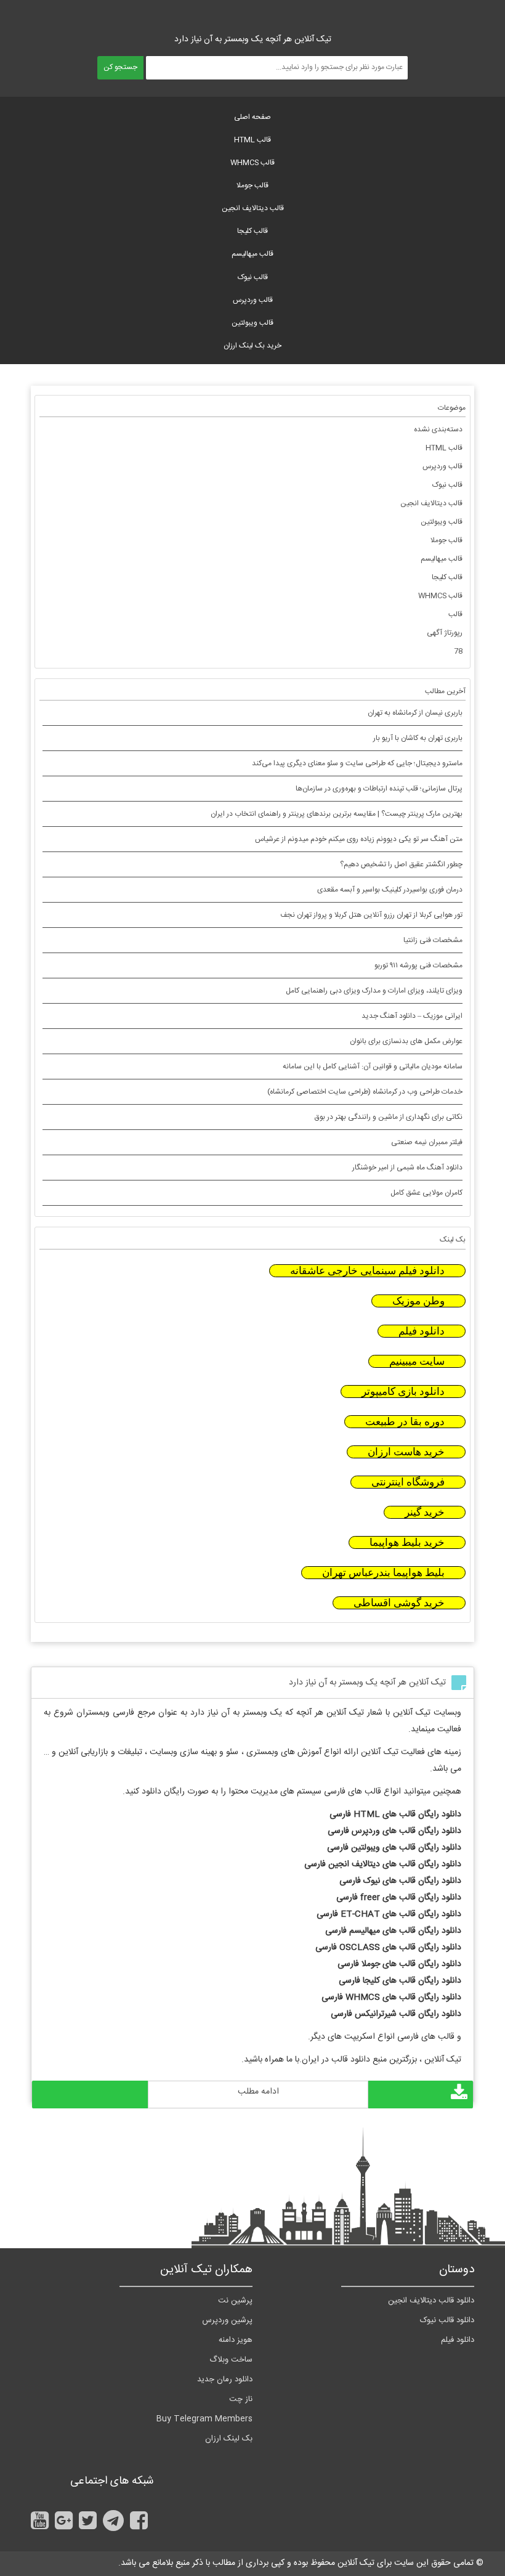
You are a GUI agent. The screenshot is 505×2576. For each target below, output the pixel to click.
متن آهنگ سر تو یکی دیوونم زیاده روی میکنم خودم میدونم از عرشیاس (359, 839)
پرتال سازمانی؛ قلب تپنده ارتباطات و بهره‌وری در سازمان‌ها (379, 789)
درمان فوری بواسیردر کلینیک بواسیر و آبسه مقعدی (390, 890)
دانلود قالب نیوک (447, 2320)
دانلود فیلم (422, 1331)
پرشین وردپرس (227, 2320)
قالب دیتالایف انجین (253, 208)
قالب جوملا (252, 185)
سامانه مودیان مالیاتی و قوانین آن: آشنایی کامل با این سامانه (373, 1067)
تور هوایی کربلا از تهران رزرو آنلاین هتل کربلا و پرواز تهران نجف (371, 915)
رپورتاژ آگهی (445, 633)
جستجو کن (120, 67)
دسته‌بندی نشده (438, 429)
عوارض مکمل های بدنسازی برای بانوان (406, 1041)
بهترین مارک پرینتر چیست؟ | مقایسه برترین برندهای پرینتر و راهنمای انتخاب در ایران (337, 814)
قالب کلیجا (252, 231)
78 (458, 651)
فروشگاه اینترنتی (408, 1482)
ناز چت (241, 2399)
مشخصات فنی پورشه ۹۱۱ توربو (418, 965)
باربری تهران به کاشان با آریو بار (418, 738)
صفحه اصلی (252, 117)
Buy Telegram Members (204, 2419)
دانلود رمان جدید (225, 2379)
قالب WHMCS (252, 163)
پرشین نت (235, 2301)
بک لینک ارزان (229, 2439)
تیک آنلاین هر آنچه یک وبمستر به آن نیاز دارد (367, 1683)
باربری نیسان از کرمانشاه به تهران (415, 713)
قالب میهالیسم (252, 254)
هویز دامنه (236, 2340)
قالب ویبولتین (252, 323)
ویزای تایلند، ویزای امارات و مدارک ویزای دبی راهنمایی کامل (374, 991)
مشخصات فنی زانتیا (433, 940)
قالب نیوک (253, 277)
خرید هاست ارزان (406, 1452)
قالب (455, 614)
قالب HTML (252, 140)
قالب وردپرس (253, 300)
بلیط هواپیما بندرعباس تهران (383, 1573)
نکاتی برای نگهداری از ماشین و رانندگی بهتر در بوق (389, 1117)
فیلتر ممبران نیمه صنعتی (427, 1142)
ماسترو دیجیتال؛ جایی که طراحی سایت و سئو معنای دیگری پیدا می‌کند (357, 763)
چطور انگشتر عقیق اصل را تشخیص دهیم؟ (401, 864)
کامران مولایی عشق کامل (426, 1193)
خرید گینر (425, 1512)
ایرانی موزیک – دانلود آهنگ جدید (412, 1016)
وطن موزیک (418, 1301)
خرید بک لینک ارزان (252, 346)
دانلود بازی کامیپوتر (403, 1392)
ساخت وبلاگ (231, 2360)
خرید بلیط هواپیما (407, 1542)
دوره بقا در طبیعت (405, 1422)
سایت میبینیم (417, 1361)
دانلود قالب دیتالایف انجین (431, 2301)
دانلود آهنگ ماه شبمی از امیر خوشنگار (407, 1168)
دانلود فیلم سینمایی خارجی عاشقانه (367, 1271)
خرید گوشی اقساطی (399, 1603)
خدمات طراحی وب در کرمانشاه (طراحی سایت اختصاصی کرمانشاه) (365, 1092)
